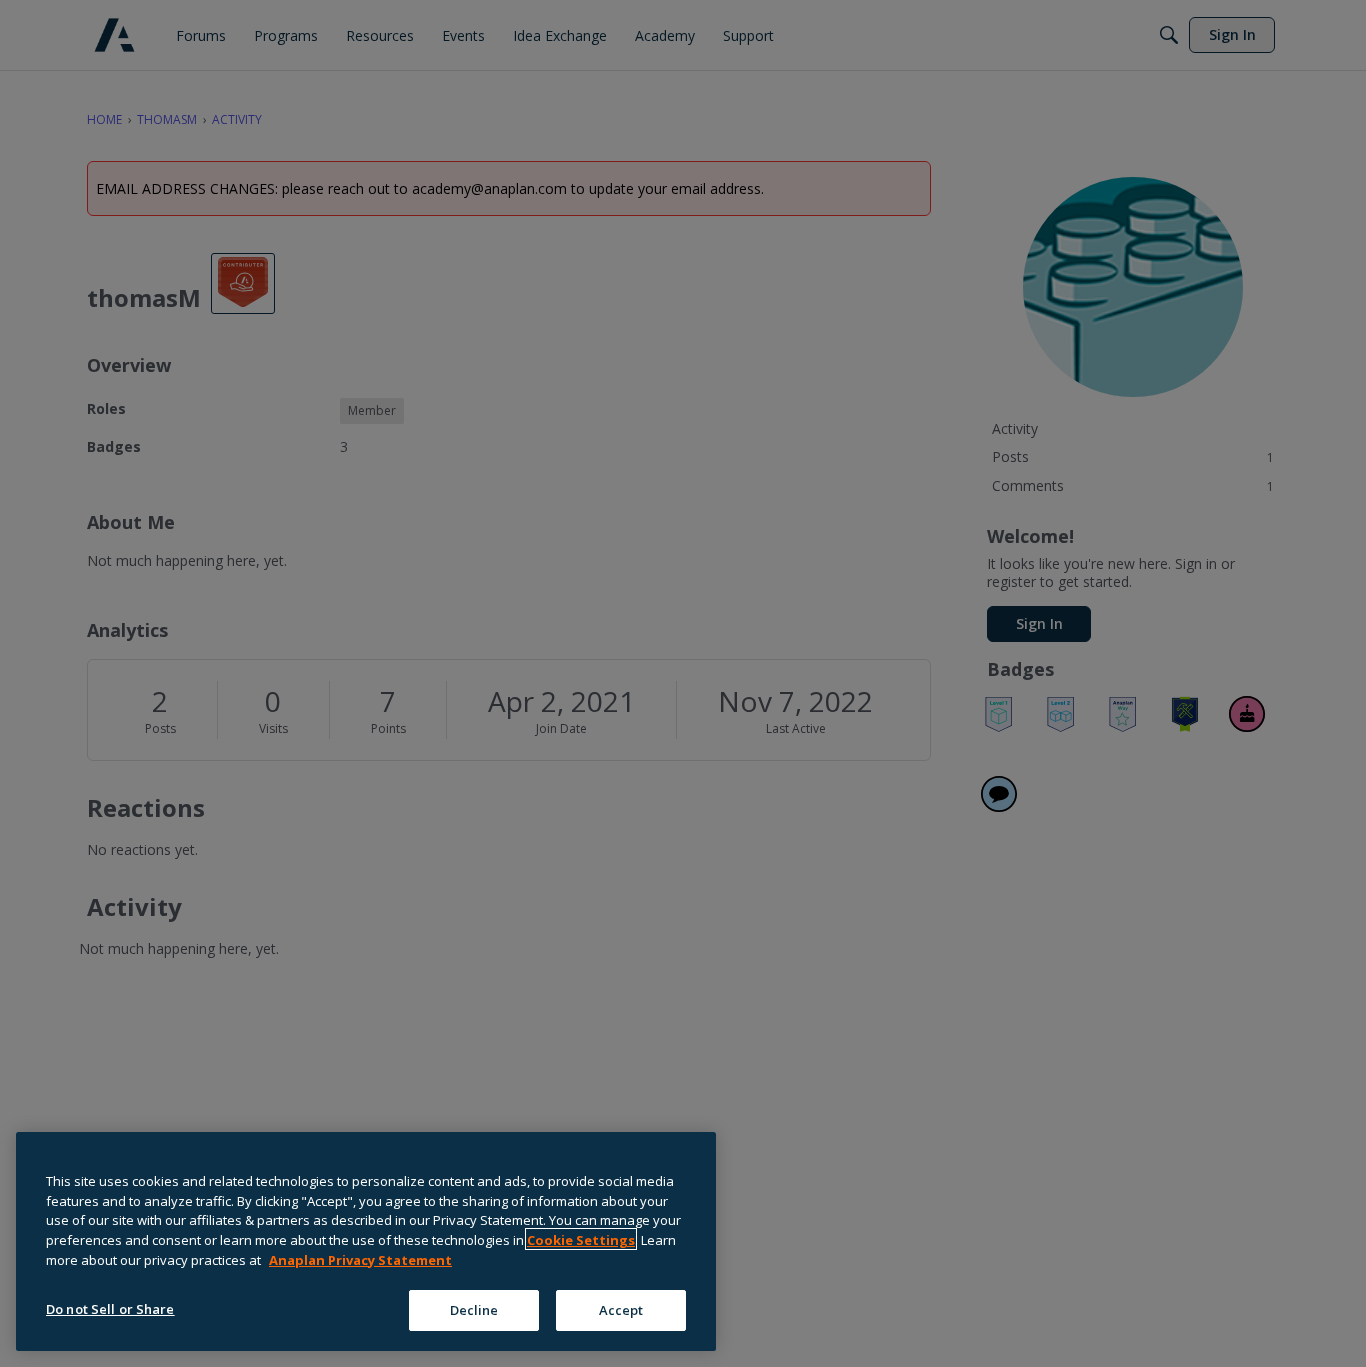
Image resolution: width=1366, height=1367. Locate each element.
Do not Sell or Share (110, 1308)
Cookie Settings (581, 1239)
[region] (366, 1241)
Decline (474, 1309)
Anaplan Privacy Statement (360, 1259)
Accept (621, 1309)
